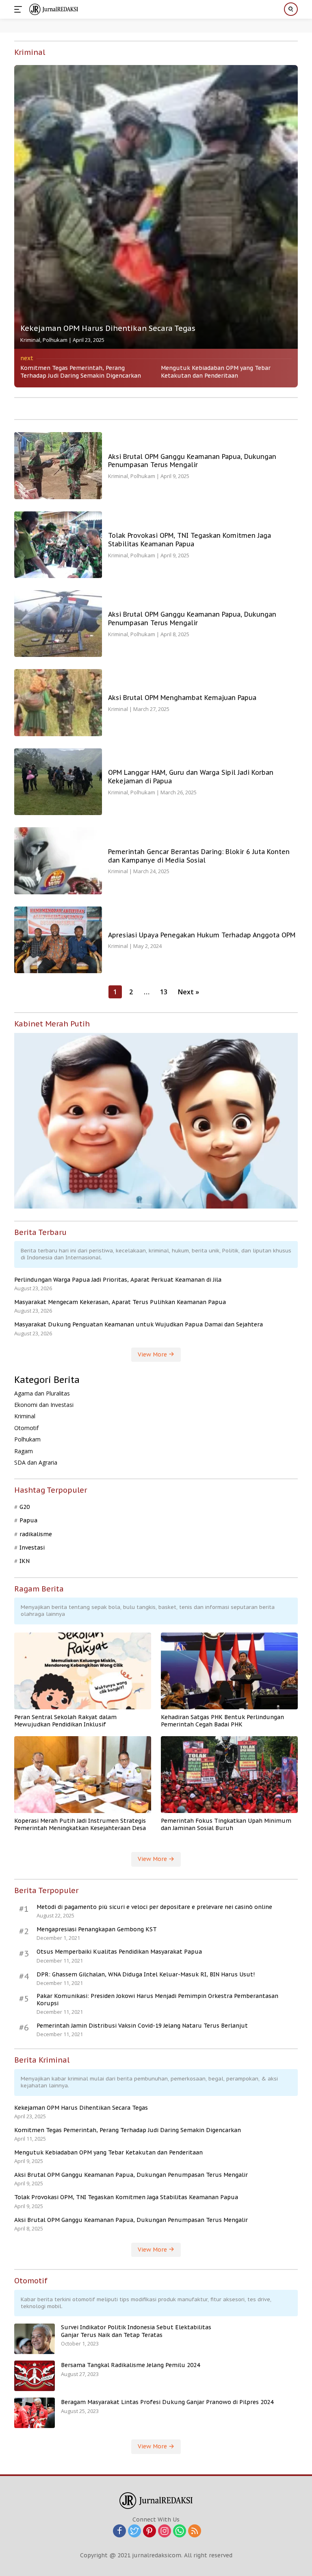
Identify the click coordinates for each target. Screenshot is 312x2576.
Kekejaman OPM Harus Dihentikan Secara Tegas (108, 328)
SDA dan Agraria (36, 1462)
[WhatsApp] (180, 2531)
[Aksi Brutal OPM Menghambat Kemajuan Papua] (58, 702)
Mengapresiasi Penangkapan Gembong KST (97, 1929)
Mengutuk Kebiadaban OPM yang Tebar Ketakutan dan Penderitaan (216, 372)
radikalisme (36, 1534)
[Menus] (20, 9)
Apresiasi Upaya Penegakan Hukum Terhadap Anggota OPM (202, 935)
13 (164, 992)
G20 (25, 1507)
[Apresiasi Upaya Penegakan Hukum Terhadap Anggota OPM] (58, 940)
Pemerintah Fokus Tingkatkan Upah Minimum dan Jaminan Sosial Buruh (226, 1824)
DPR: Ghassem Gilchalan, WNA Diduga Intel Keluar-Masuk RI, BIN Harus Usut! (146, 1974)
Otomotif (26, 1428)
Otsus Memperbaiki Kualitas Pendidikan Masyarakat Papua (119, 1952)
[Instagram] (165, 2531)
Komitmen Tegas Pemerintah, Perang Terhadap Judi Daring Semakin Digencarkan (81, 372)
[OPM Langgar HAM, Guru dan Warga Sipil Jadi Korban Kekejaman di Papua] (58, 782)
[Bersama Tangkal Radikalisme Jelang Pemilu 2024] (35, 2376)
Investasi (32, 1548)
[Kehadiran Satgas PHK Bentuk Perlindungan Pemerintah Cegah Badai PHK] (229, 1671)
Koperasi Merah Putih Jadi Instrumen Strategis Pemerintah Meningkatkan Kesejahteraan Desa (80, 1824)
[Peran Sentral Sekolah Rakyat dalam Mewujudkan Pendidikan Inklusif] (83, 1671)
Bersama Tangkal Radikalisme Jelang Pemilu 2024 (130, 2365)
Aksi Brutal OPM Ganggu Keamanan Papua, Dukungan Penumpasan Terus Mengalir (192, 461)
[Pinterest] (149, 2531)
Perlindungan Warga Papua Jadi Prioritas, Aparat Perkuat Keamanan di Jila (118, 1280)
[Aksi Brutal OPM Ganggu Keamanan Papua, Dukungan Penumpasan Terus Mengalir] (58, 465)
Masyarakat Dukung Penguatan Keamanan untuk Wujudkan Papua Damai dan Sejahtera (139, 1324)
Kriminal (30, 340)
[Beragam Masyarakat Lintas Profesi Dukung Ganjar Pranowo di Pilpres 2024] (35, 2413)
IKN (25, 1561)
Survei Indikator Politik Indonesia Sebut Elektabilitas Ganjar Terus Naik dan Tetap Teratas (136, 2331)
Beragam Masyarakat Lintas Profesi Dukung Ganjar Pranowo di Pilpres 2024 (167, 2402)
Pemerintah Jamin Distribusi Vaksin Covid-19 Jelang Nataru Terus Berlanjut (142, 2026)
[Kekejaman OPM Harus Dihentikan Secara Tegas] (156, 207)
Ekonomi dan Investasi (44, 1405)
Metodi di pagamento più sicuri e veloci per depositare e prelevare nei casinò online (154, 1907)
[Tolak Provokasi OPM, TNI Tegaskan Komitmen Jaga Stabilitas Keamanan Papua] (58, 545)
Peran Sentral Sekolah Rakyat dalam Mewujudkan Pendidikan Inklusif (65, 1721)
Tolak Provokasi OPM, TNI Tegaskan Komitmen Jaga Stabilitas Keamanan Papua (190, 540)
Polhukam (55, 340)
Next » (188, 992)
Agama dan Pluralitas (42, 1393)
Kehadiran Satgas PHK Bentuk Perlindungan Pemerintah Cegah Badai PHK (222, 1721)
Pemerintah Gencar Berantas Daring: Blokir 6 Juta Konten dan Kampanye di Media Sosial (199, 856)
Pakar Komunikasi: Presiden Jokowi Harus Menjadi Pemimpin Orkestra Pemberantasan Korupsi (157, 2000)
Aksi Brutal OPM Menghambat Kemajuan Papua (182, 698)
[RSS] (195, 2531)
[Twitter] (134, 2531)
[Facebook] (119, 2531)
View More (153, 1354)
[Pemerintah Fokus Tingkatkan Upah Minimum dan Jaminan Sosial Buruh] (229, 1775)
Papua (28, 1520)
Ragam (24, 1451)
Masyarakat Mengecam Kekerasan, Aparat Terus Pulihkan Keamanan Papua (120, 1302)
